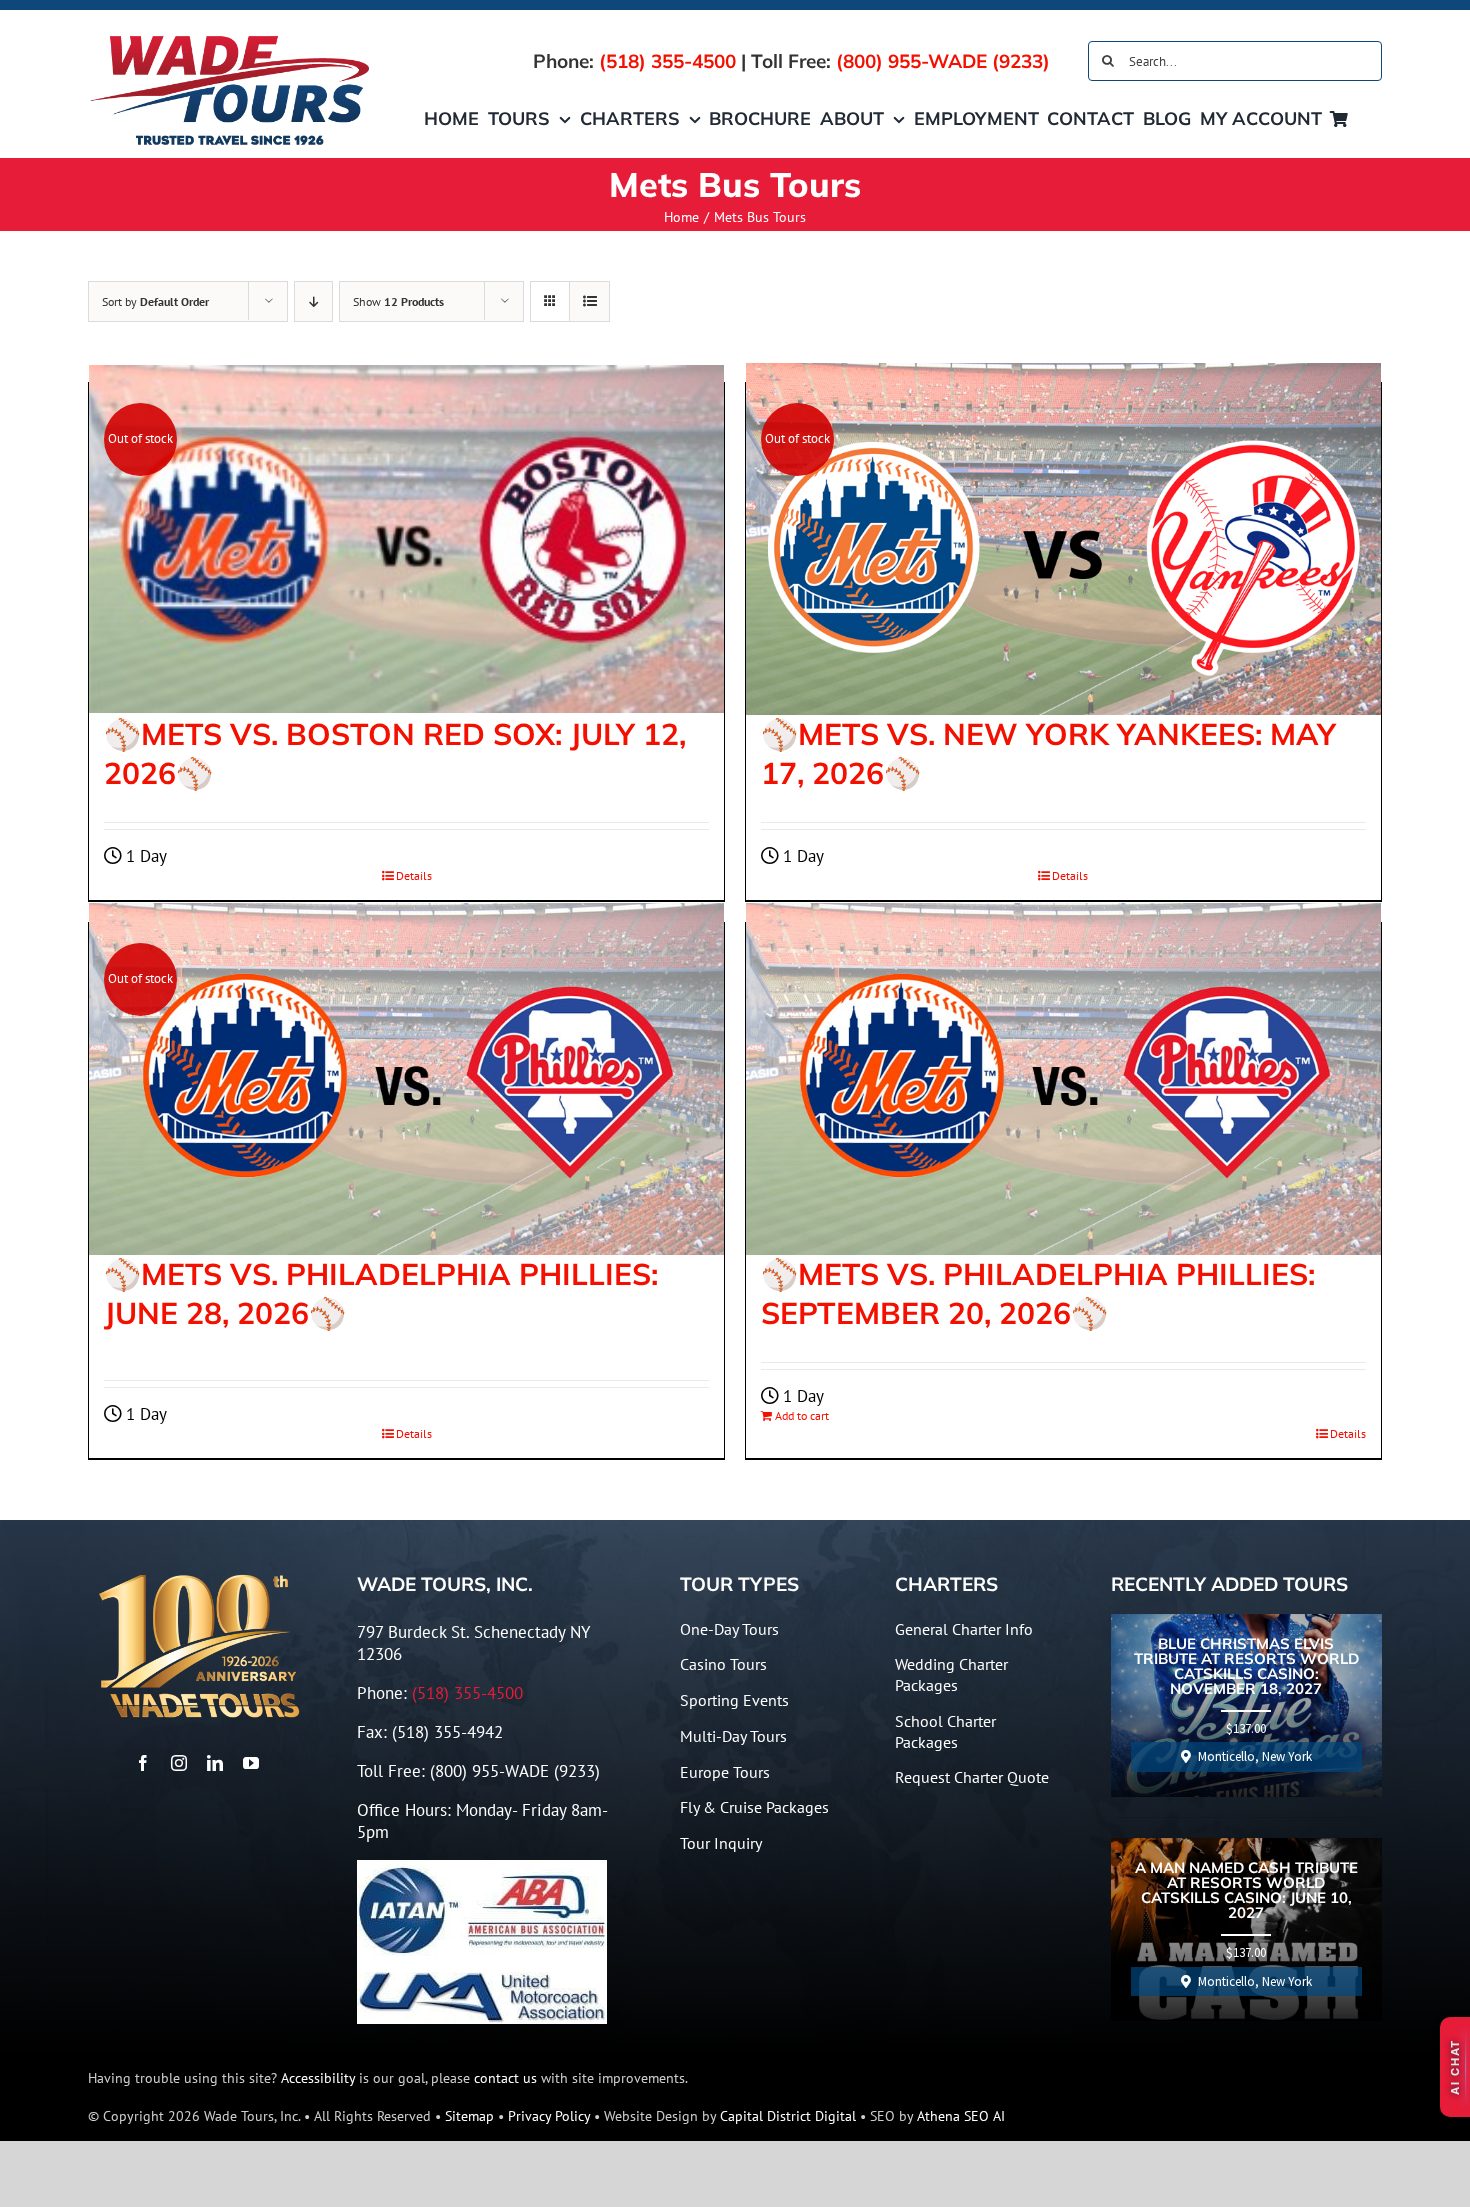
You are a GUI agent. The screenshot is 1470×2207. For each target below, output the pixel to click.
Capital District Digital (788, 2116)
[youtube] (251, 1763)
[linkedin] (215, 1763)
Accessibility (318, 2078)
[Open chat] (1455, 2067)
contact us (505, 2078)
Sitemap (469, 2116)
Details (414, 1433)
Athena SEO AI (961, 2116)
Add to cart (802, 1415)
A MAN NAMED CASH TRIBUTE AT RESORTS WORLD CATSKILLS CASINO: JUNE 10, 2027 (1246, 1891)
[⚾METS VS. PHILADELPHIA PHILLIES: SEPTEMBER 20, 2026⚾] (1063, 1079)
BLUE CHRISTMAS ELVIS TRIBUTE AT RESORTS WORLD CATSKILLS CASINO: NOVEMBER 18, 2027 (1246, 1667)
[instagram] (179, 1763)
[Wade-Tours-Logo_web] (230, 38)
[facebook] (143, 1763)
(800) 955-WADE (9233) (943, 61)
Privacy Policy (549, 2116)
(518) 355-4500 (667, 61)
